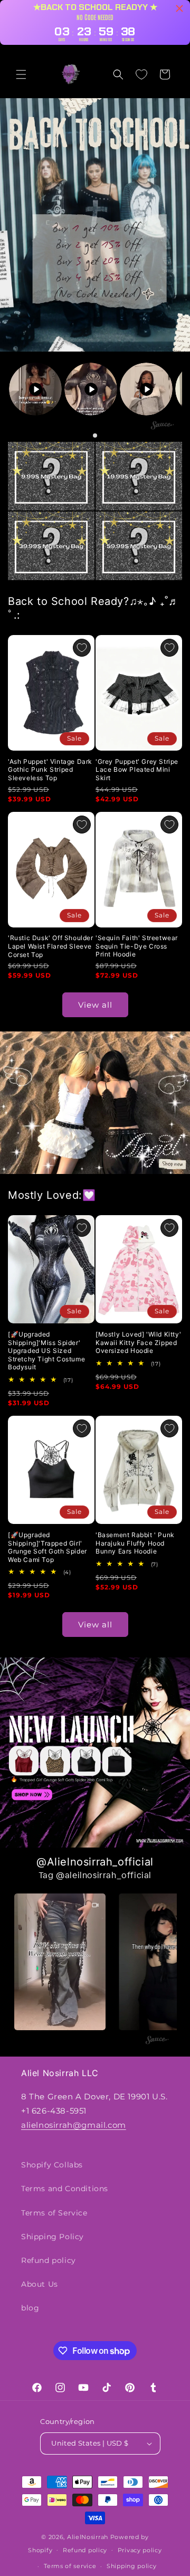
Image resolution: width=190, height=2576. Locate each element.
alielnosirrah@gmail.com (74, 2125)
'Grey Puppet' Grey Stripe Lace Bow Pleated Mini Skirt (137, 770)
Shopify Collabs (52, 2165)
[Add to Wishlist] (82, 648)
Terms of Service (54, 2213)
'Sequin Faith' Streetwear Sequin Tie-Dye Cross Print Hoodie (137, 946)
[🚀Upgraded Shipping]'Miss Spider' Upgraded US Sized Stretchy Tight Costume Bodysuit (46, 1351)
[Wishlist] (141, 74)
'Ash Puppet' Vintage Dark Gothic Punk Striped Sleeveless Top (50, 770)
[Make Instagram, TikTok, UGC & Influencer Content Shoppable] (163, 426)
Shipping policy (132, 2566)
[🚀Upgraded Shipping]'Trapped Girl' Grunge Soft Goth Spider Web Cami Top (47, 1547)
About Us (40, 2284)
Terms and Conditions (65, 2189)
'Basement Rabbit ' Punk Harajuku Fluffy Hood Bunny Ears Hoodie (135, 1543)
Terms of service (70, 2566)
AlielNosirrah (88, 2537)
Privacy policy (140, 2550)
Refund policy (49, 2260)
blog (30, 2308)
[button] (21, 74)
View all (95, 1005)
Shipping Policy (53, 2237)
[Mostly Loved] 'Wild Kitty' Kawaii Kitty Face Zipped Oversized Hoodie (138, 1342)
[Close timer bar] (179, 8)
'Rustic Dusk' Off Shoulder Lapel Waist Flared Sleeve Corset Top (51, 946)
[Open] (51, 476)
